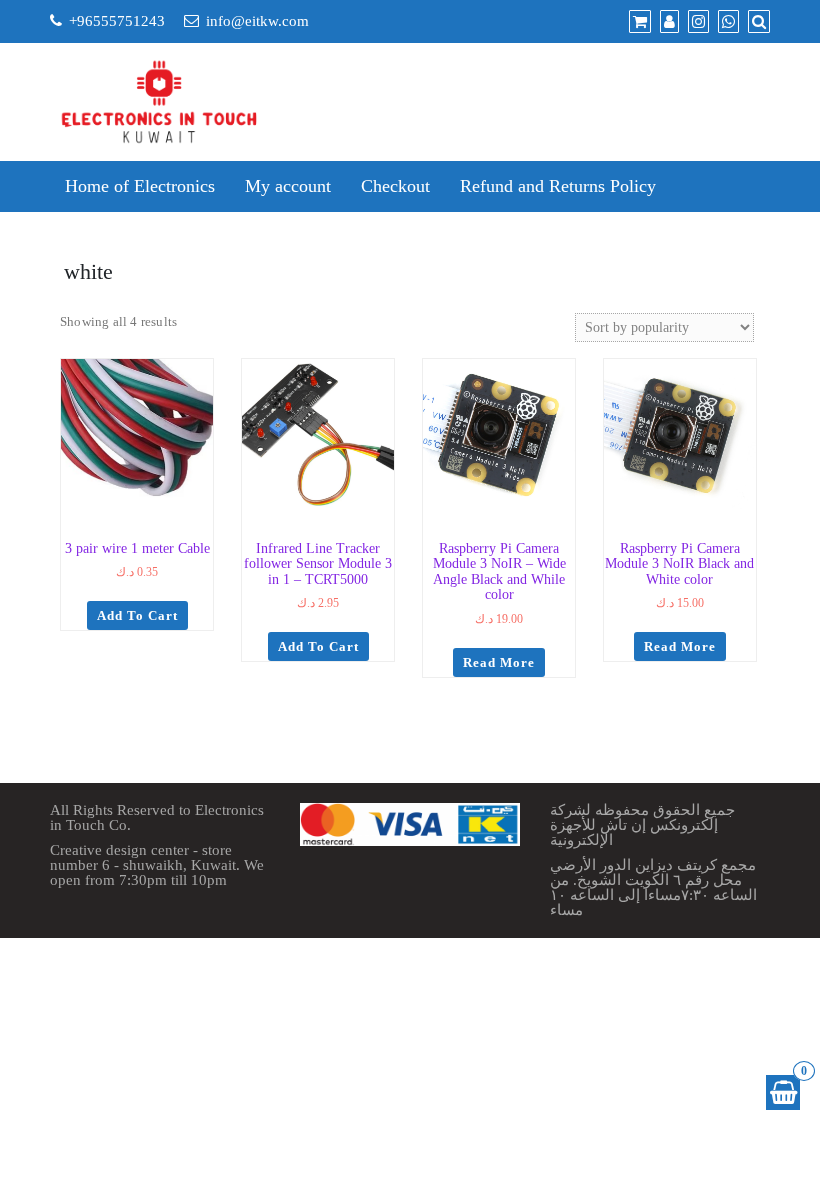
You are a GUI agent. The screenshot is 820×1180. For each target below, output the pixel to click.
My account (288, 186)
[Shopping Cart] (783, 1092)
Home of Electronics (140, 186)
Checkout (395, 186)
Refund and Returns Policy (558, 186)
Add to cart (137, 615)
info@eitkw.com (257, 21)
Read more (499, 662)
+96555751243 (117, 21)
